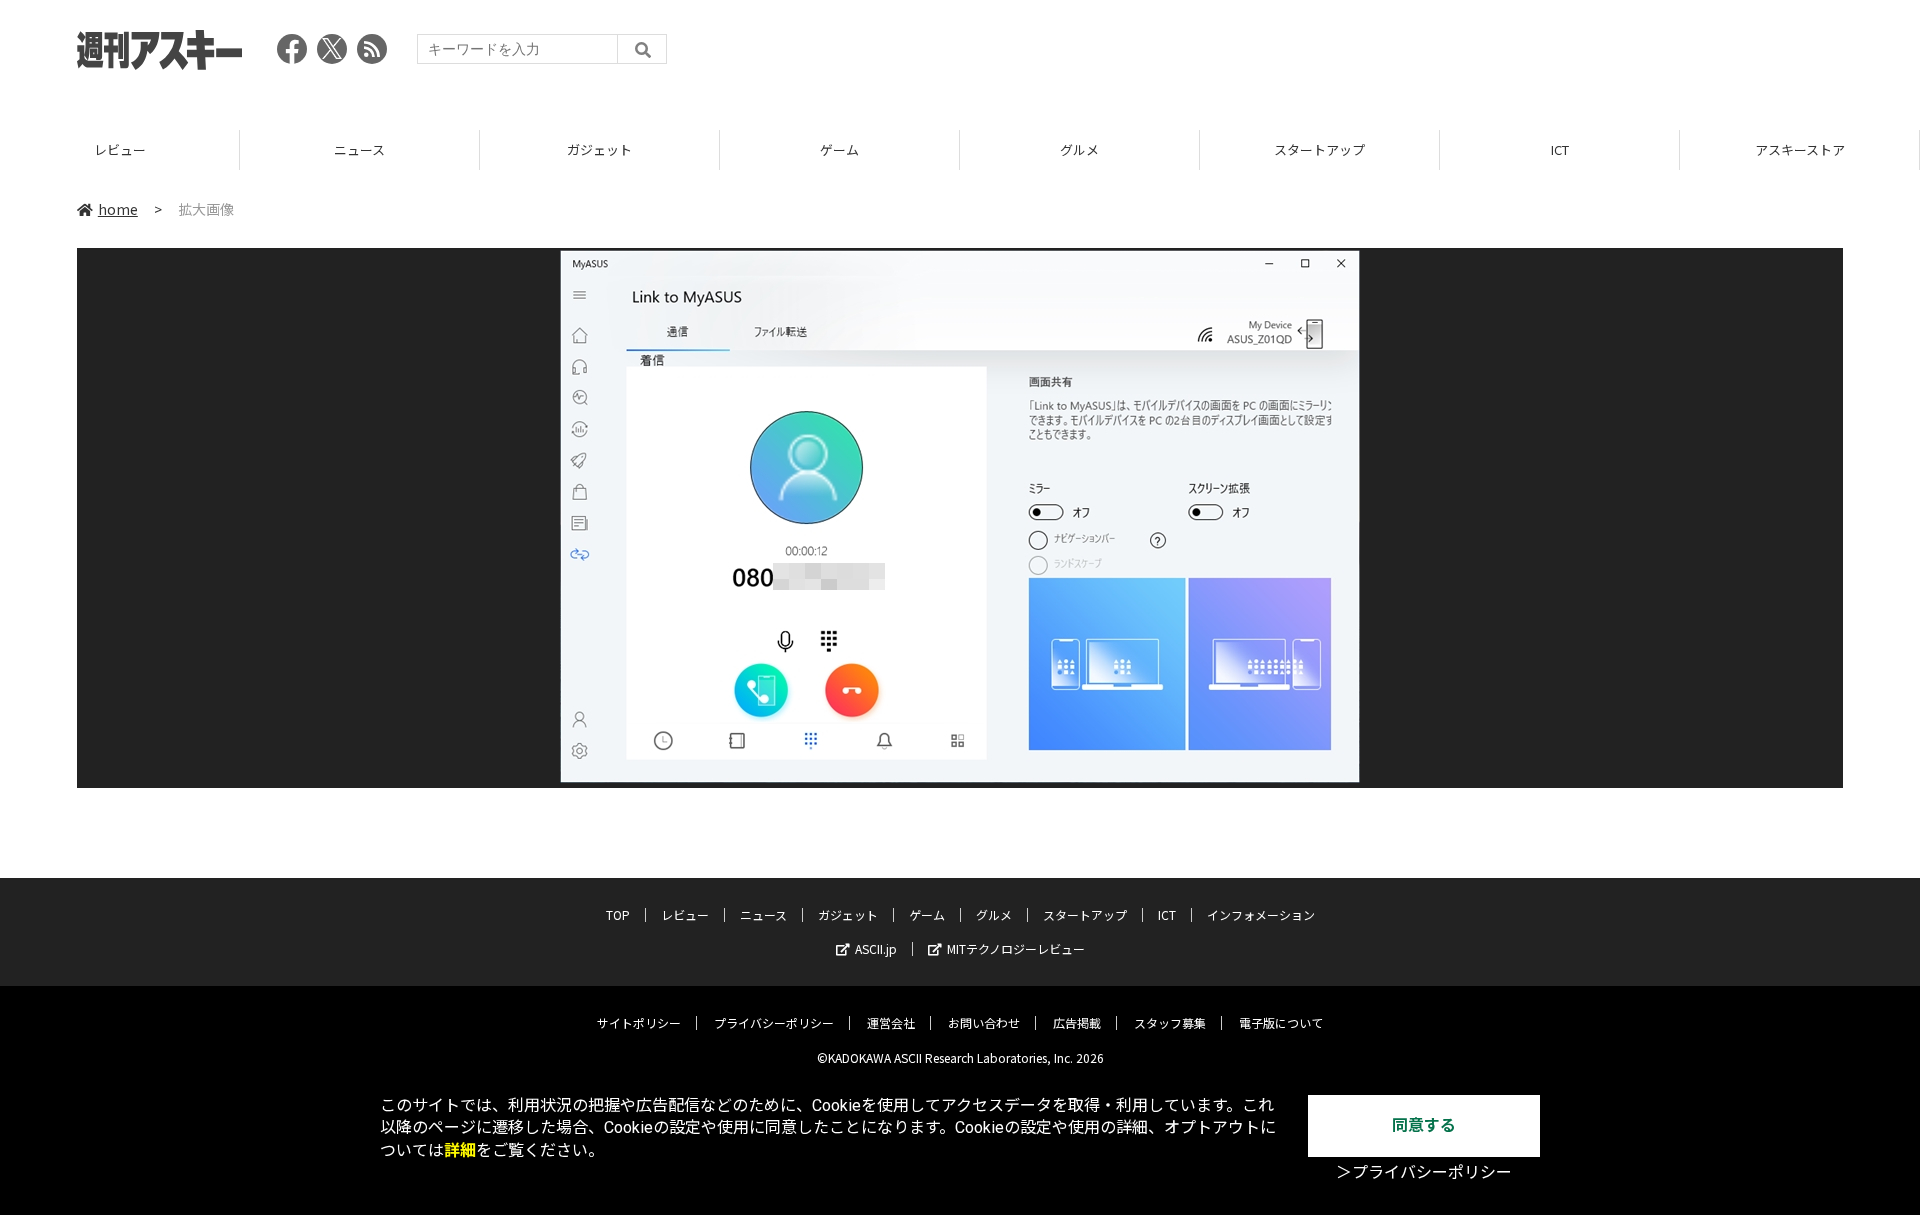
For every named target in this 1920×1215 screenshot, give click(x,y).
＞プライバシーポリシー (1424, 1172)
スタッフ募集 (1170, 1022)
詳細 (460, 1150)
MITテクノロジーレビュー (1016, 948)
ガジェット (599, 149)
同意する (1424, 1125)
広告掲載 (1077, 1022)
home (118, 209)
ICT (1560, 149)
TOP (618, 914)
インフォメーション (1261, 914)
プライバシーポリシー (774, 1022)
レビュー (120, 149)
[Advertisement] (1479, 55)
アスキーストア (1800, 149)
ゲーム (839, 149)
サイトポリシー (639, 1022)
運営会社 (891, 1022)
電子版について (1281, 1022)
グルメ (1079, 149)
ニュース (359, 149)
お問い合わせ (984, 1022)
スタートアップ (1319, 149)
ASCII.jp (876, 948)
